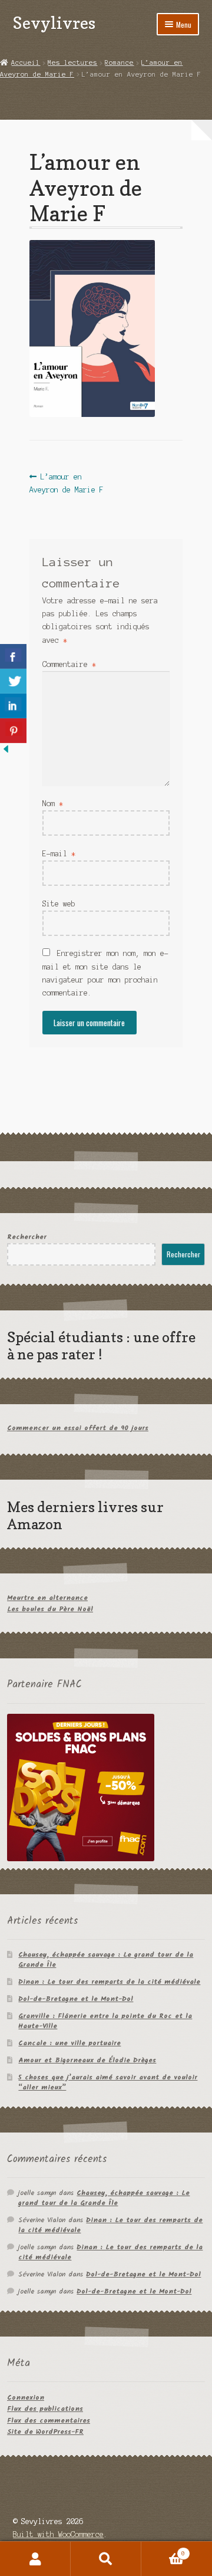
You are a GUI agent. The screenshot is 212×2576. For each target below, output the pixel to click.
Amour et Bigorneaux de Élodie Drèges (87, 2060)
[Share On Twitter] (13, 681)
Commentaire (69, 664)
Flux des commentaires (49, 2421)
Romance (119, 63)
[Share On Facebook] (13, 656)
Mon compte (35, 2559)
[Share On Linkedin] (13, 706)
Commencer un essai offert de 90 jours (78, 1428)
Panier (163, 2550)
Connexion (26, 2398)
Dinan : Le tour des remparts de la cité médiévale (109, 1982)
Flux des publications (45, 2409)
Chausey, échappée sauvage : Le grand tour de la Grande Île (106, 1960)
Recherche (106, 2559)
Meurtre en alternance (47, 1598)
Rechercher (27, 1237)
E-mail (59, 854)
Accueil (26, 63)
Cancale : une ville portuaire (69, 2043)
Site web (59, 904)
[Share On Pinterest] (13, 731)
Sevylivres (54, 23)
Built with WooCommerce (58, 2534)
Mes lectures (72, 63)
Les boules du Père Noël (50, 1609)
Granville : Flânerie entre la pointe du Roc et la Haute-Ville (105, 2021)
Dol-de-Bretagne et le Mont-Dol (76, 1999)
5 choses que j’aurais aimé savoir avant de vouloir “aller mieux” (108, 2082)
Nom (53, 804)
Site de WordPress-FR (45, 2432)
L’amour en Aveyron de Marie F (67, 483)
